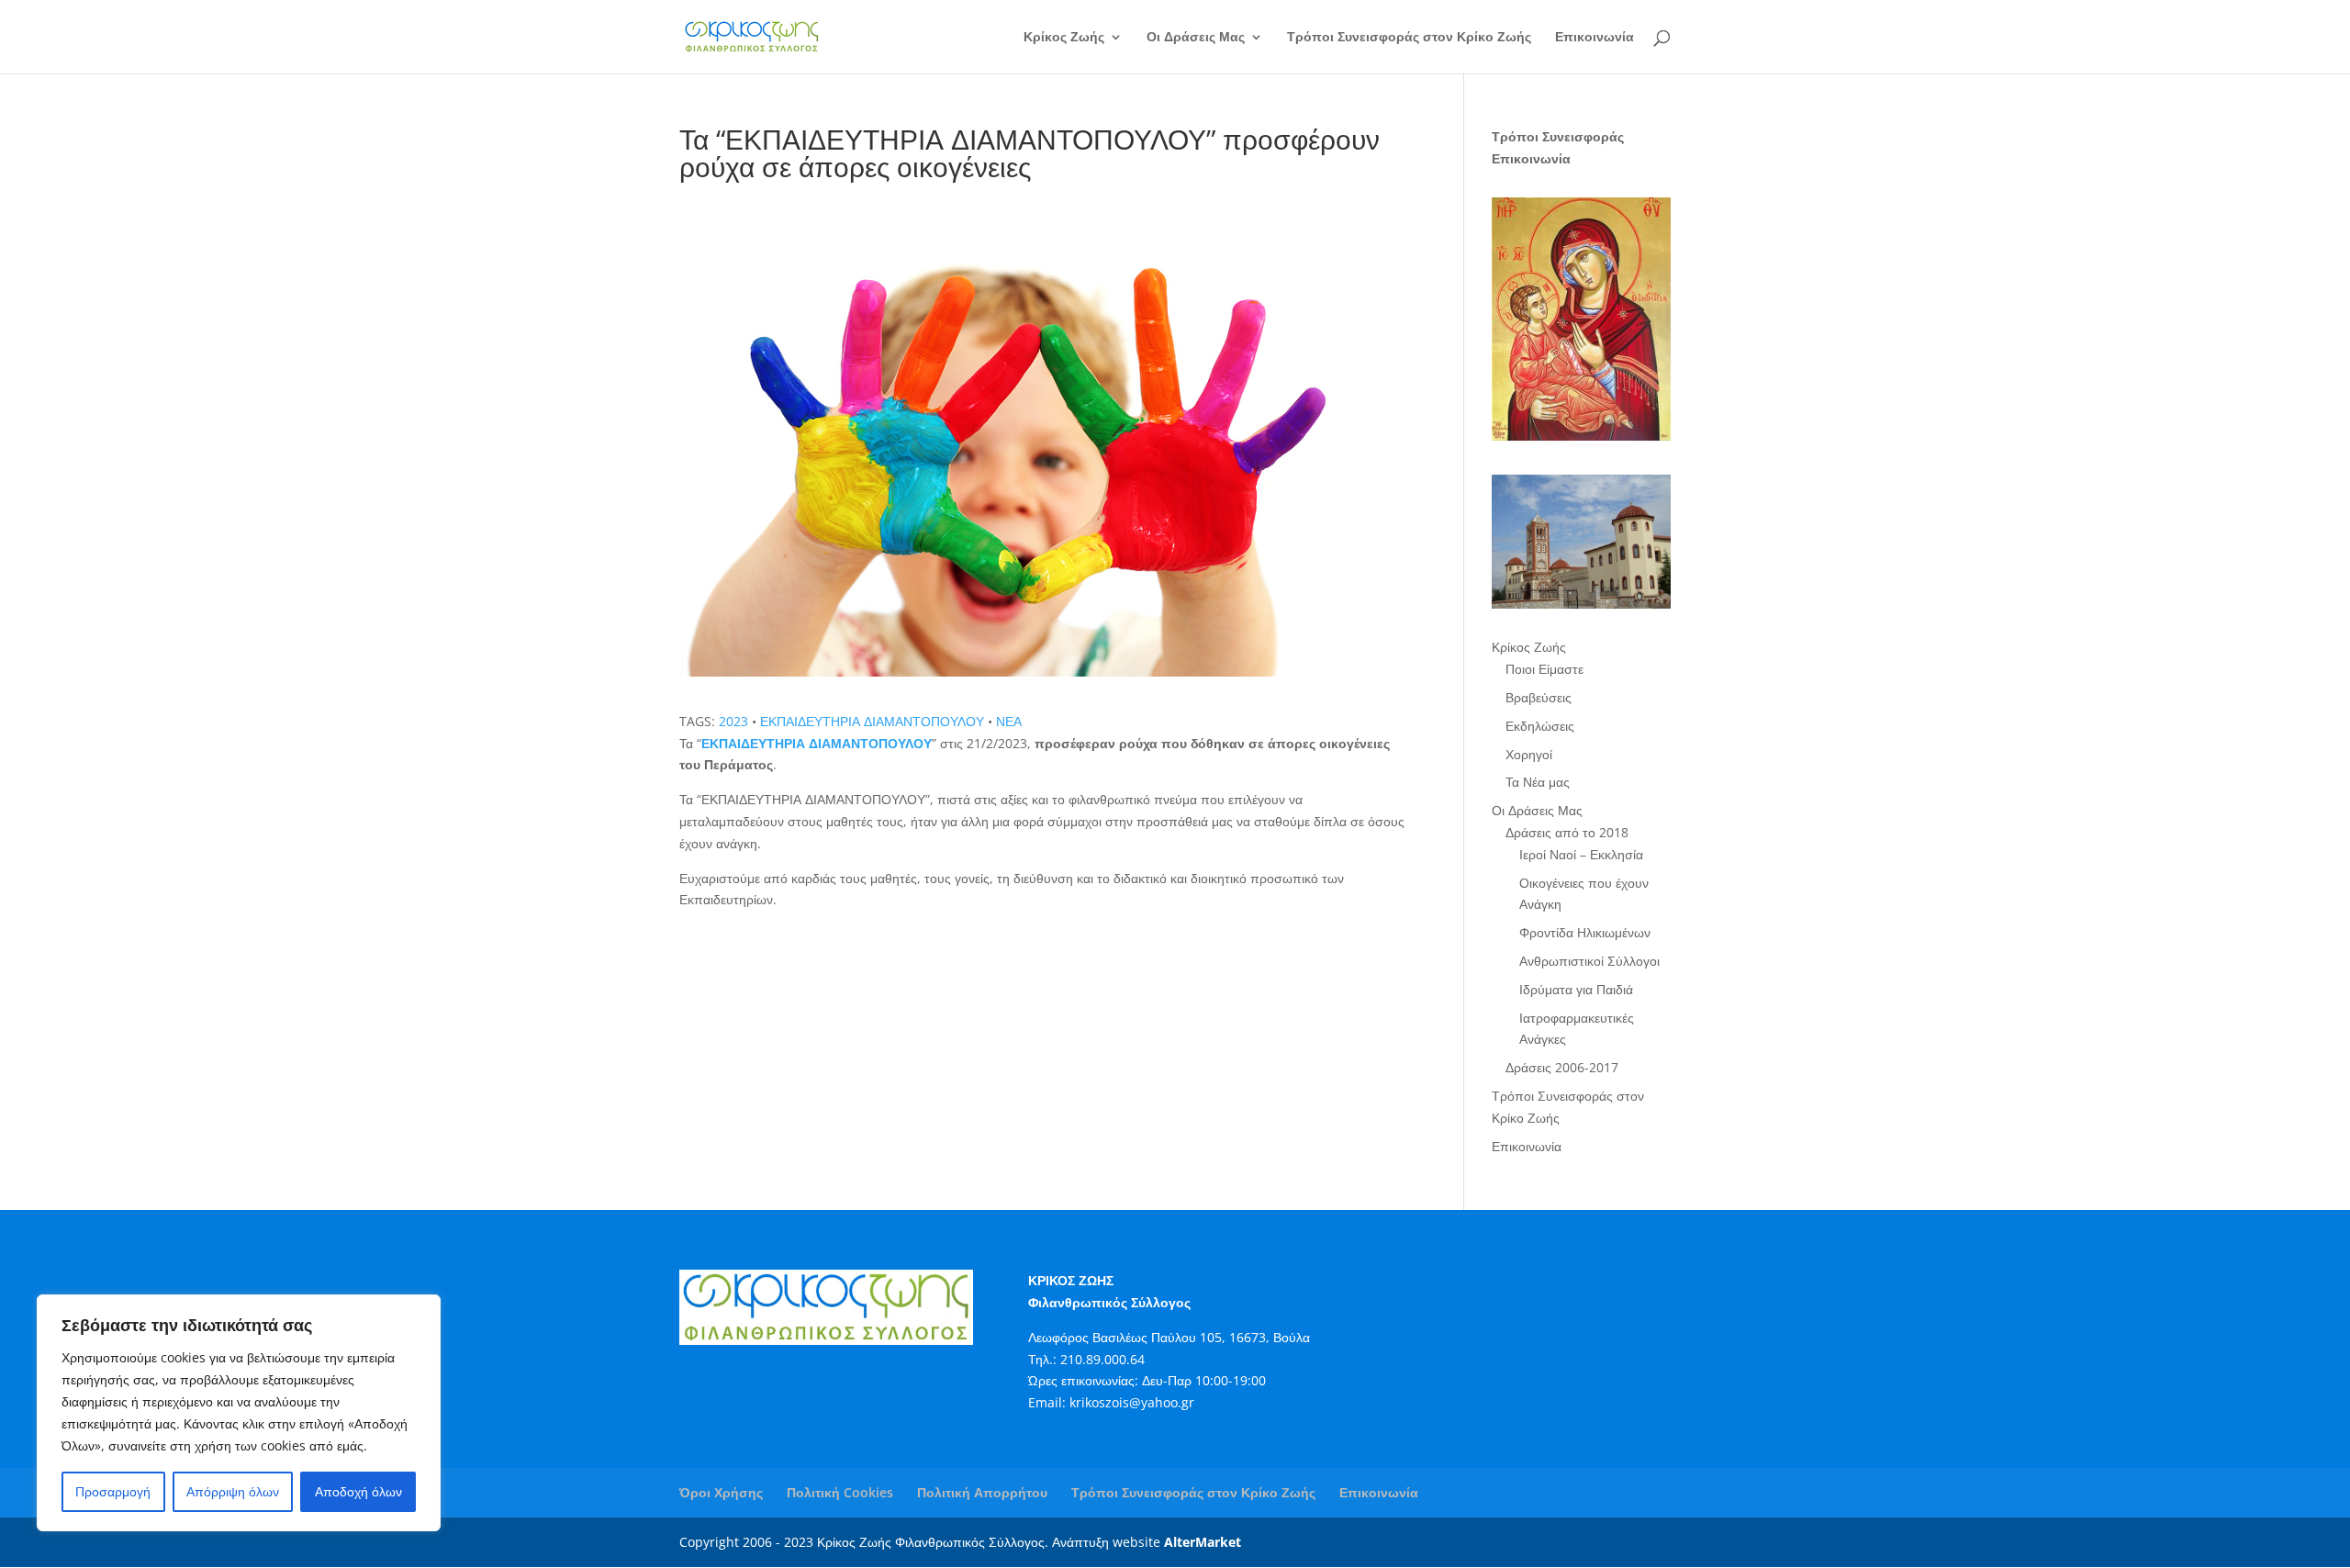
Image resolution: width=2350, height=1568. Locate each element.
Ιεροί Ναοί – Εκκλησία (1581, 854)
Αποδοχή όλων (358, 1491)
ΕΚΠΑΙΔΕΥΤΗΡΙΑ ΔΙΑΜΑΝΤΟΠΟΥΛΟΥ (872, 721)
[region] (239, 1413)
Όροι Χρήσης (721, 1492)
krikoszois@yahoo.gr (1132, 1402)
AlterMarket (1203, 1542)
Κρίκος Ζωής (1064, 38)
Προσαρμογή (113, 1491)
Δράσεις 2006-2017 (1562, 1067)
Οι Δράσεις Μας (1196, 38)
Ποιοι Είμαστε (1544, 669)
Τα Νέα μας (1538, 782)
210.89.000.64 (1102, 1359)
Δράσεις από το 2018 (1567, 832)
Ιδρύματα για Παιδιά (1576, 989)
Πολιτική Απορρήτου (982, 1492)
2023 (733, 721)
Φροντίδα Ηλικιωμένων (1585, 932)
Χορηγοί (1529, 754)
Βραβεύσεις (1539, 697)
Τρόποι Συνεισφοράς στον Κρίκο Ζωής (1409, 38)
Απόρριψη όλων (233, 1491)
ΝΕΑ (1009, 721)
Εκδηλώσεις (1540, 726)
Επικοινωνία (1595, 38)
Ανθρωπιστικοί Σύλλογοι (1589, 961)
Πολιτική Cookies (840, 1492)
